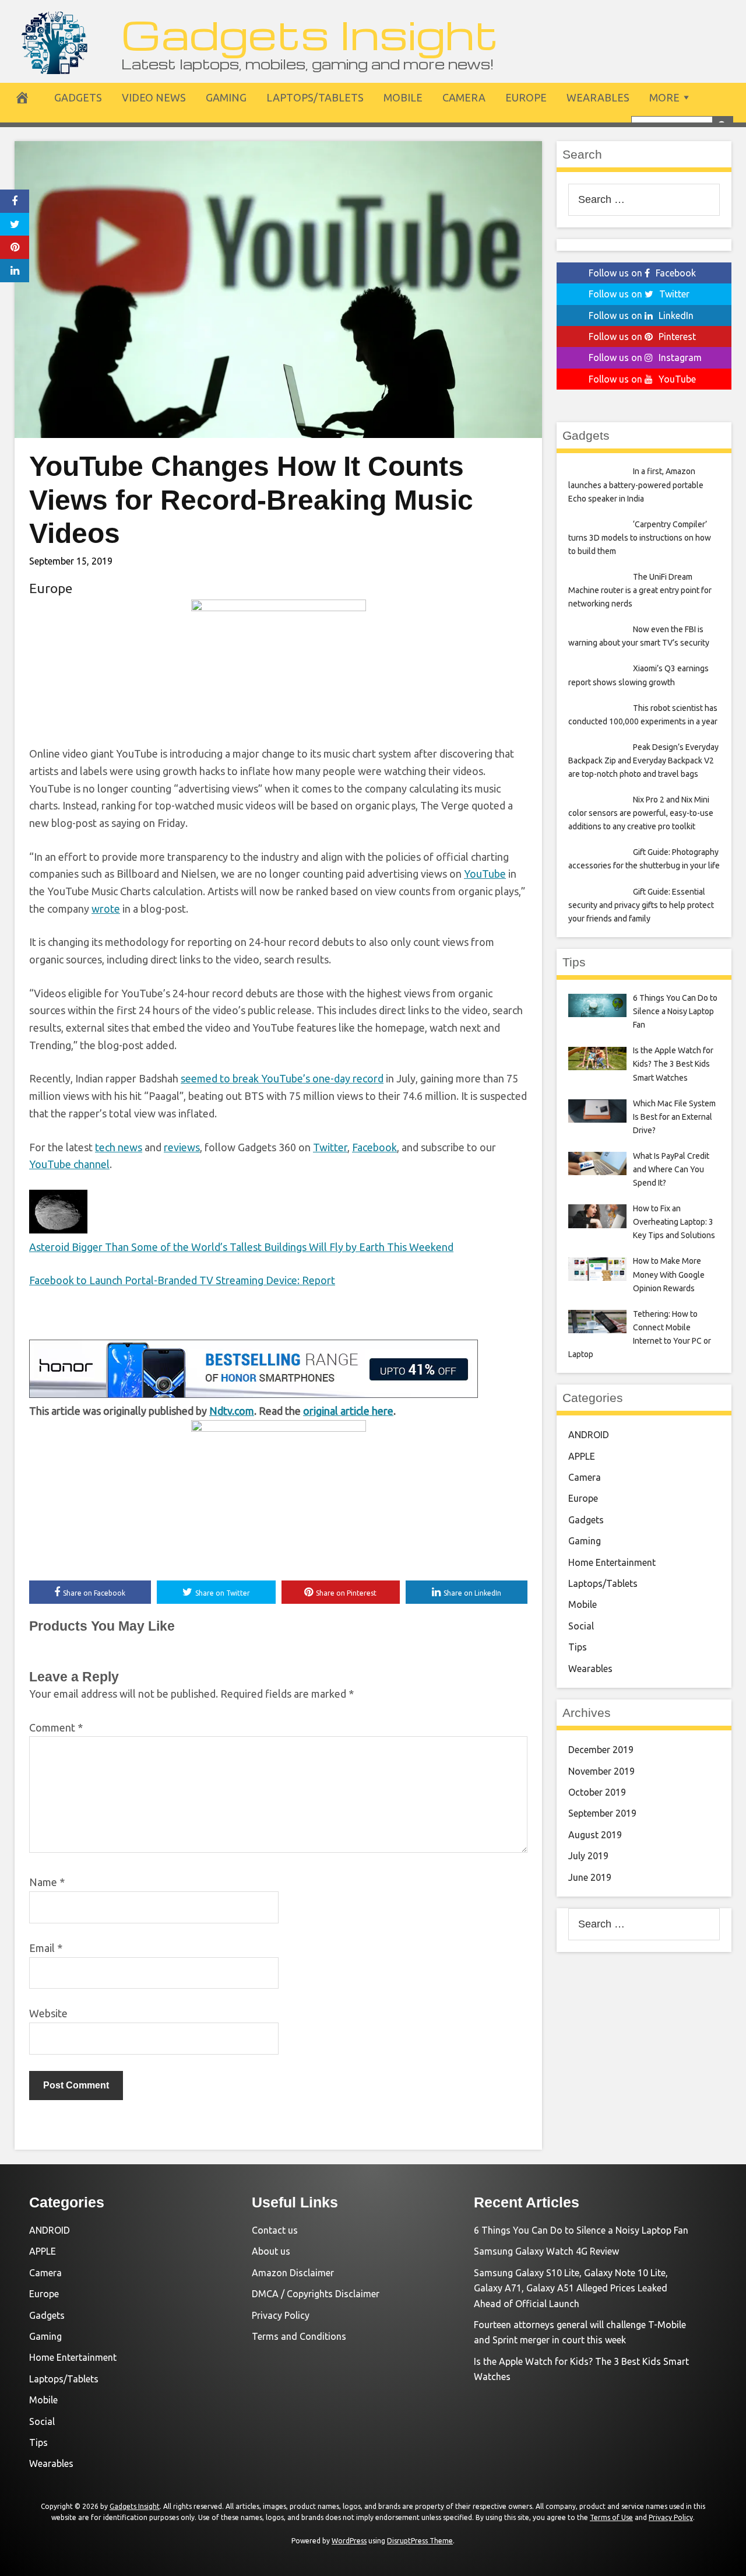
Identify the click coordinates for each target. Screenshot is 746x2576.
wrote (106, 909)
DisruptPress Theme (420, 2541)
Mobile (403, 97)
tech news (119, 1147)
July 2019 (588, 1856)
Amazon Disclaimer (293, 2273)
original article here (348, 1411)
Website (48, 2013)
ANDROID (589, 1435)
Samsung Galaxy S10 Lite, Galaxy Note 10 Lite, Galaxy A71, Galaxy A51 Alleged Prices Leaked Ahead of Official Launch (571, 2288)
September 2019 (602, 1813)
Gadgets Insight (310, 34)
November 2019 (601, 1771)
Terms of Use (611, 2517)
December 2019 (601, 1750)
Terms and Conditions (299, 2336)
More (664, 97)
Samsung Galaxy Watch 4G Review (546, 2251)
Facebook (374, 1147)
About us (271, 2251)
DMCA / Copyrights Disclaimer (316, 2294)
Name (47, 1882)
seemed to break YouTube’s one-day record (282, 1078)
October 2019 (597, 1792)
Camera (464, 97)
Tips (578, 1647)
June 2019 (590, 1877)
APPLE (582, 1456)
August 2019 (595, 1835)
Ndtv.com (232, 1411)
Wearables (598, 97)
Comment (56, 1727)
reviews (182, 1147)
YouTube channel (69, 1164)
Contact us (275, 2230)
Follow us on (642, 273)
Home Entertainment (612, 1562)
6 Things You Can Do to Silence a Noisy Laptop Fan (581, 2230)
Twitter (330, 1147)
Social (581, 1626)
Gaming (226, 97)
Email (46, 1948)
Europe (526, 97)
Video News (154, 97)
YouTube (485, 874)
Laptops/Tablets (315, 97)
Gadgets (78, 97)
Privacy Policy (281, 2315)
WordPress (349, 2541)
